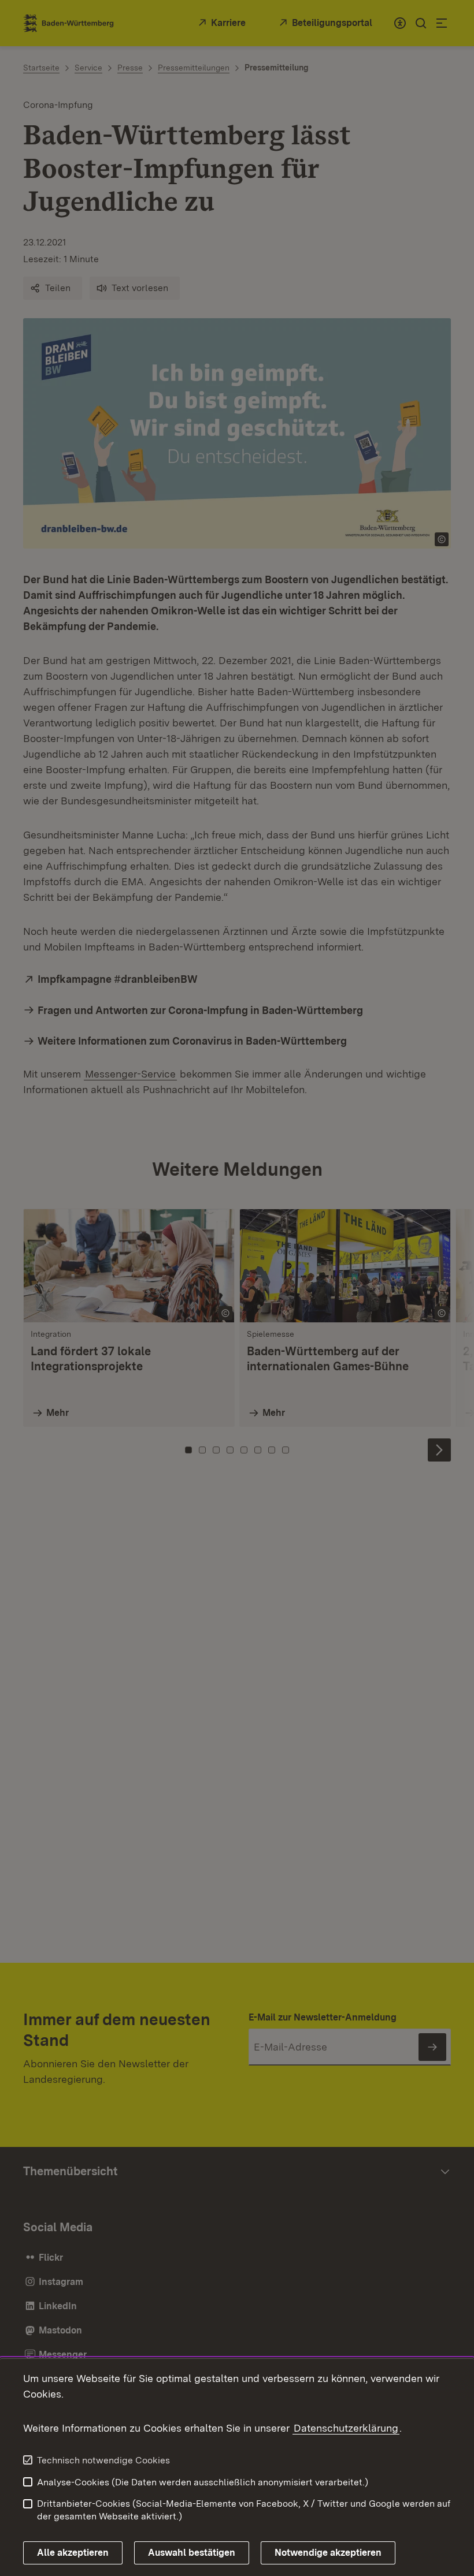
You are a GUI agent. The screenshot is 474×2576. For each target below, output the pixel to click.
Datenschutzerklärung (346, 2428)
